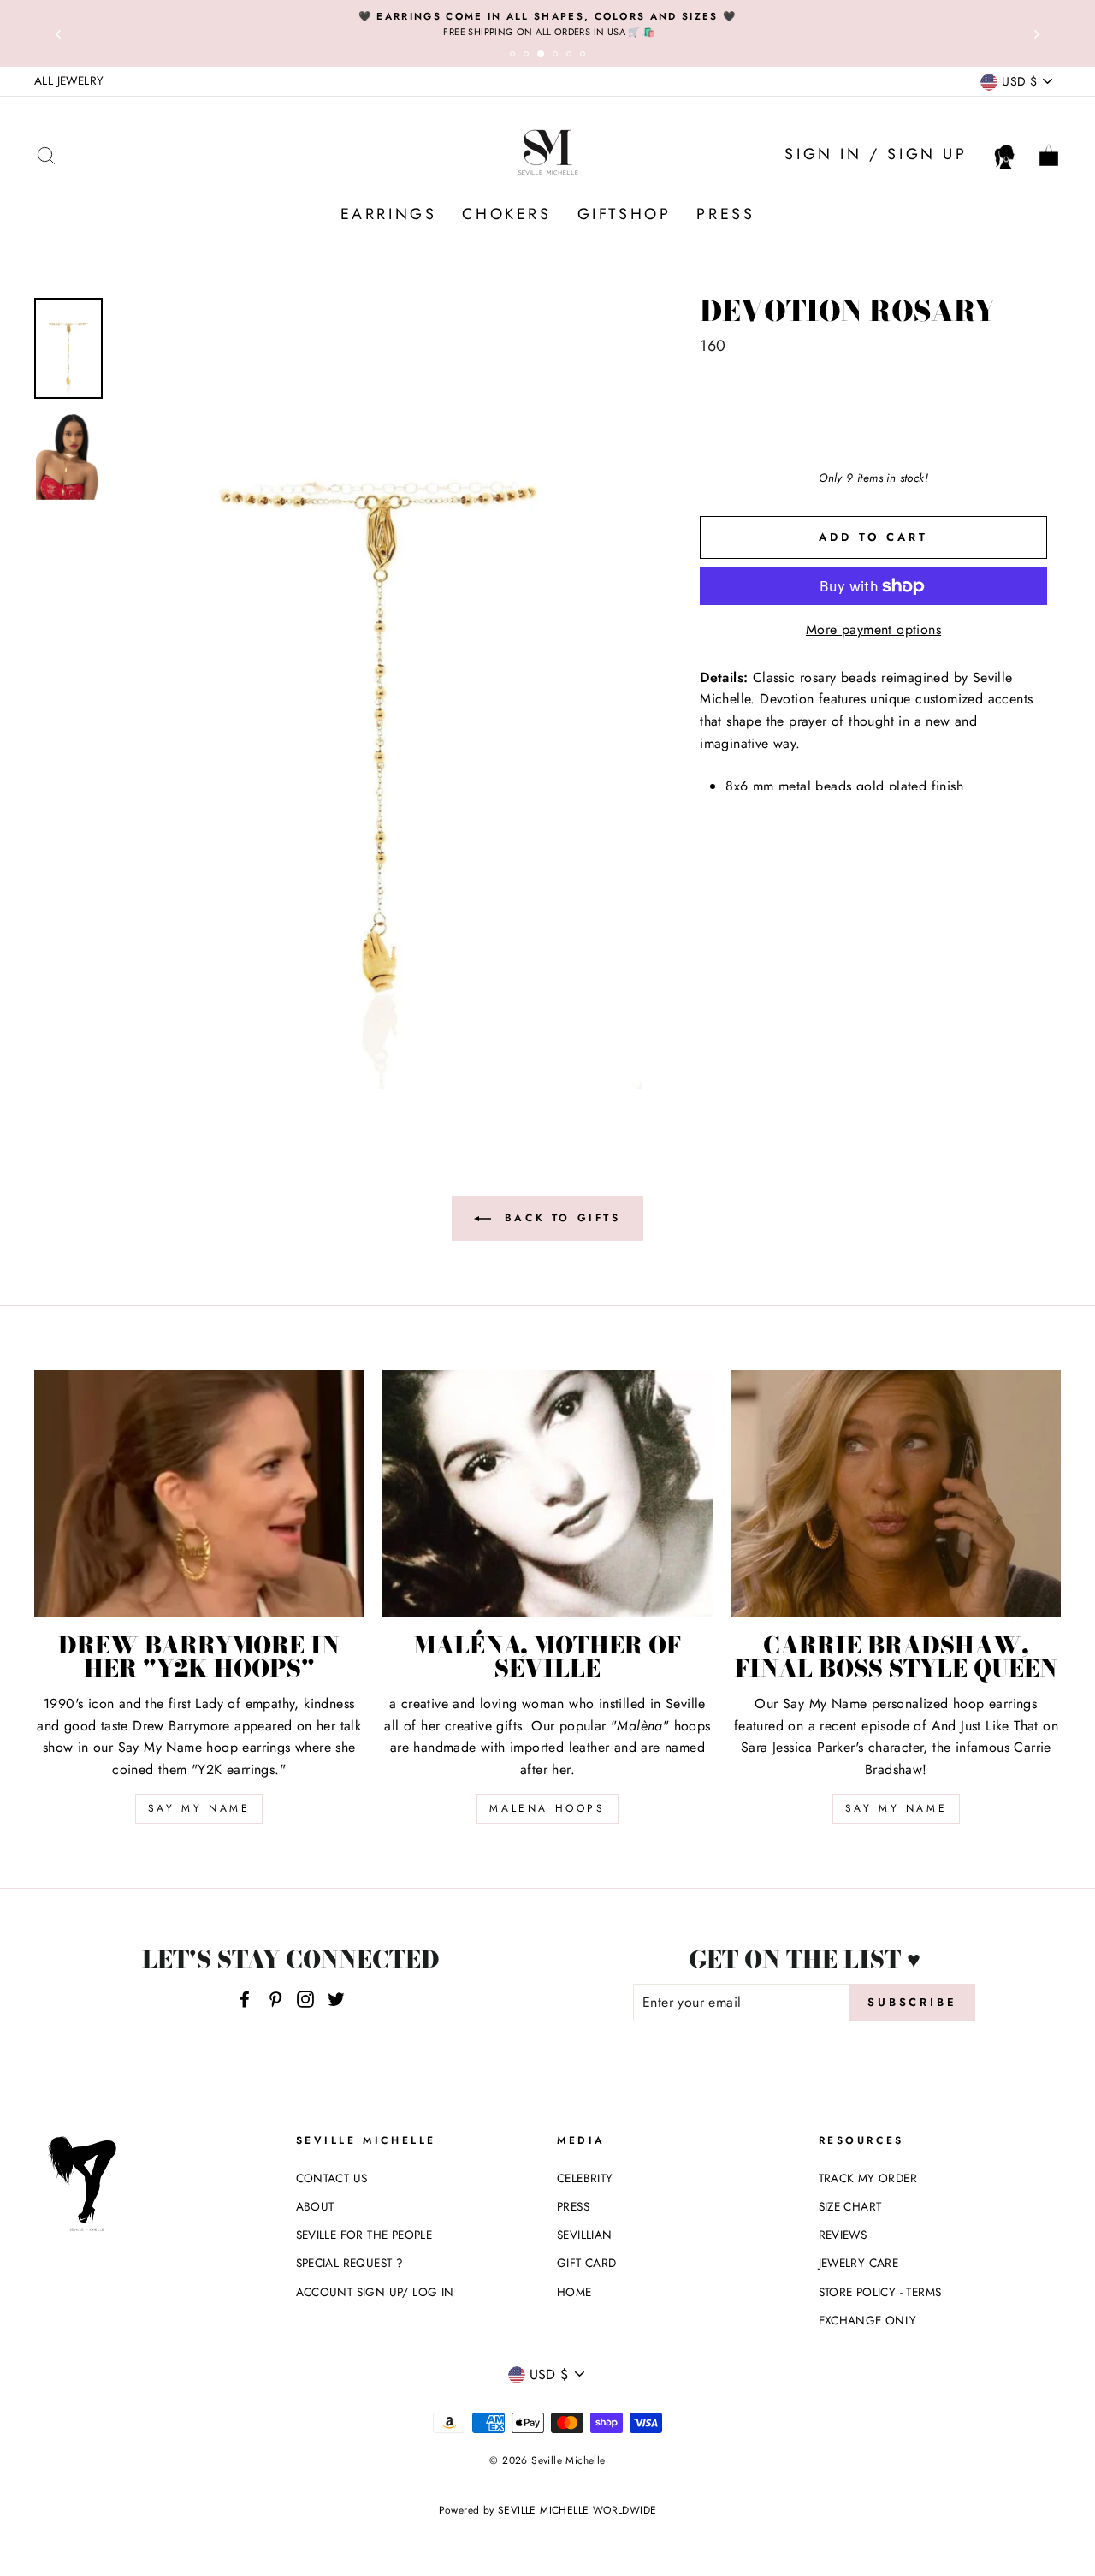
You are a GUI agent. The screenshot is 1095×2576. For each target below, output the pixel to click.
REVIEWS (843, 2235)
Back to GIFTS (559, 1218)
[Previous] (58, 33)
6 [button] (585, 56)
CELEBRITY (585, 2178)
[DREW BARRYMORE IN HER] (199, 1494)
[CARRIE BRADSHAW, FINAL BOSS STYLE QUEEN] (896, 1494)
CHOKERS (506, 214)
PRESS (725, 214)
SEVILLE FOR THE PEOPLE (364, 2235)
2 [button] (529, 56)
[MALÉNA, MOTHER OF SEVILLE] (547, 1494)
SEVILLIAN (585, 2235)
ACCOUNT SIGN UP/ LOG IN (375, 2292)
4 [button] (558, 56)
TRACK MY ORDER (868, 2178)
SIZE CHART (850, 2206)
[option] (547, 24)
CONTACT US (332, 2178)
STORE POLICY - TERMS (880, 2292)
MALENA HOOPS (547, 1808)
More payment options (873, 629)
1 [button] (515, 56)
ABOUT (315, 2206)
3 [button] (544, 57)
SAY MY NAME (199, 1808)
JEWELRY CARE (859, 2263)
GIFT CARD (587, 2263)
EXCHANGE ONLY (868, 2320)
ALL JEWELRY (69, 80)
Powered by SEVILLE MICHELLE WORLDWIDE (548, 2510)
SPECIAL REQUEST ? (350, 2263)
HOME (574, 2292)
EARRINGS (389, 214)
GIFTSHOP (624, 214)
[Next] (1037, 33)
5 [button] (571, 56)
